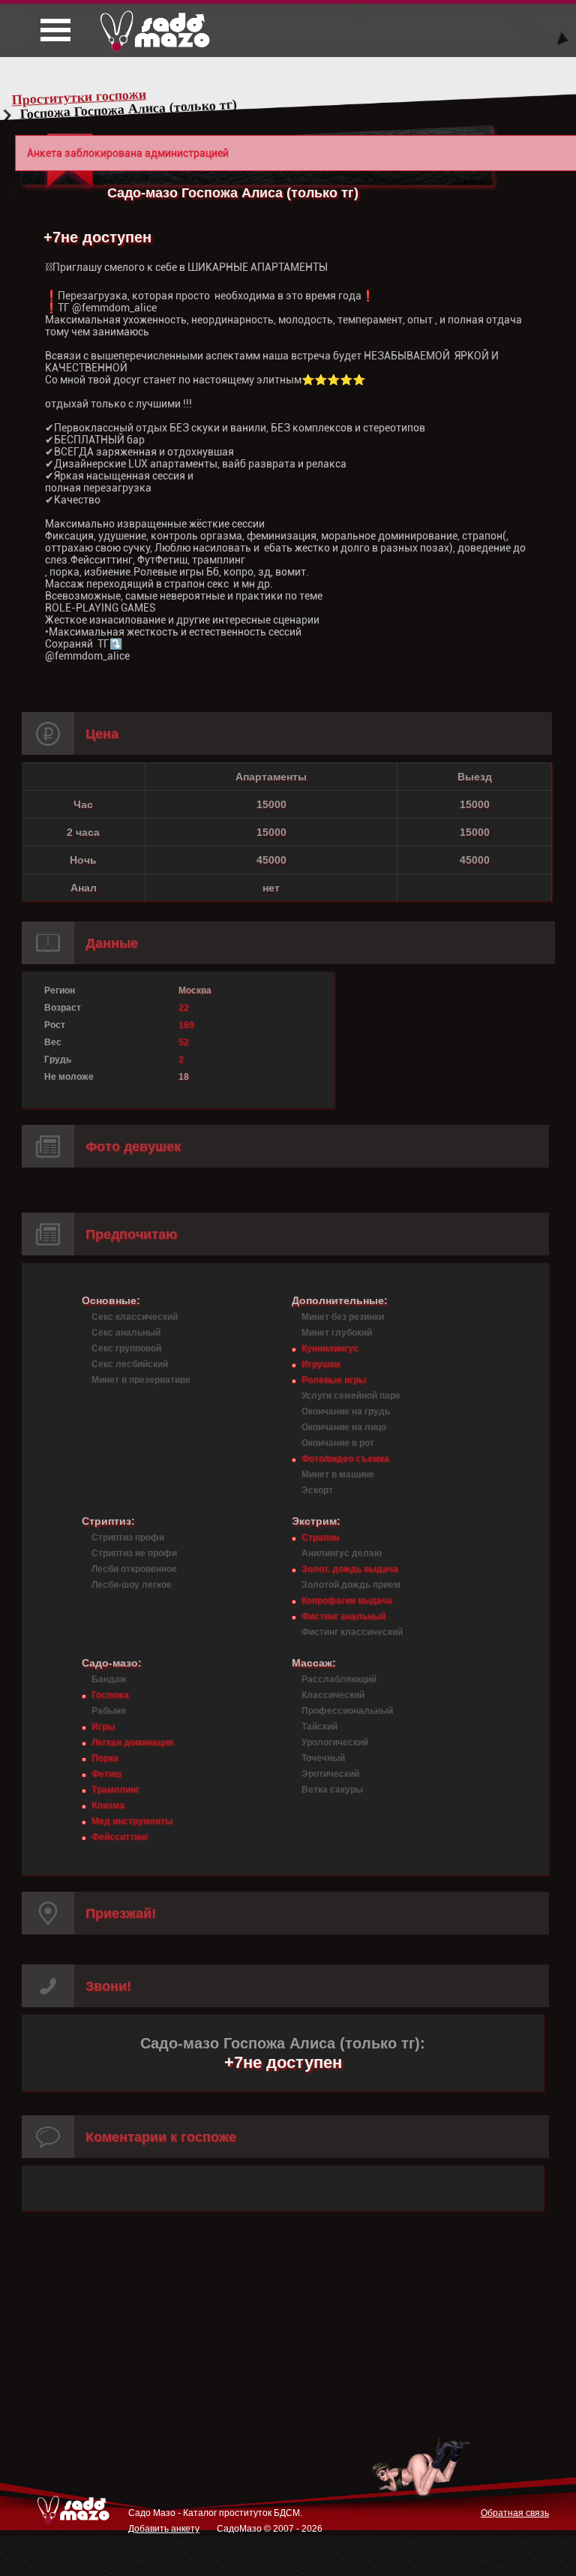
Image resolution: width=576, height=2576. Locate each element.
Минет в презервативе (141, 1380)
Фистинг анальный (343, 1616)
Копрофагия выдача (347, 1601)
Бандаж (109, 1679)
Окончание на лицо (344, 1427)
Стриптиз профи (128, 1537)
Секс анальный (126, 1333)
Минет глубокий (337, 1333)
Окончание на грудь (346, 1411)
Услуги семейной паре (351, 1396)
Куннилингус (330, 1348)
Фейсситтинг (120, 1837)
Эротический (330, 1774)
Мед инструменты (132, 1821)
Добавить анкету (164, 2529)
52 (184, 1042)
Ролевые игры (334, 1380)
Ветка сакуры (332, 1790)
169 (186, 1025)
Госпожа (110, 1695)
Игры (103, 1727)
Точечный (323, 1758)
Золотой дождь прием (351, 1585)
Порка (105, 1758)
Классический (333, 1695)
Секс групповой (126, 1348)
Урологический (335, 1742)
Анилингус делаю (342, 1553)
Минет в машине (338, 1474)
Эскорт (317, 1490)
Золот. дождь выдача (350, 1569)
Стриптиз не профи (134, 1553)
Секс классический (135, 1317)
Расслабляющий (339, 1679)
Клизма (108, 1805)
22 (184, 1008)
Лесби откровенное (134, 1569)
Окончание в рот (338, 1443)
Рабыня (109, 1711)
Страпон (320, 1537)
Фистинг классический (352, 1632)
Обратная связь (515, 2513)
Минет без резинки (343, 1317)
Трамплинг (115, 1790)
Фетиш (106, 1774)
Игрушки (321, 1364)
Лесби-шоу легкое (132, 1585)
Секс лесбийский (130, 1364)
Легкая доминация (132, 1742)
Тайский (319, 1727)
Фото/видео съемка (345, 1459)
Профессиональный (347, 1711)
